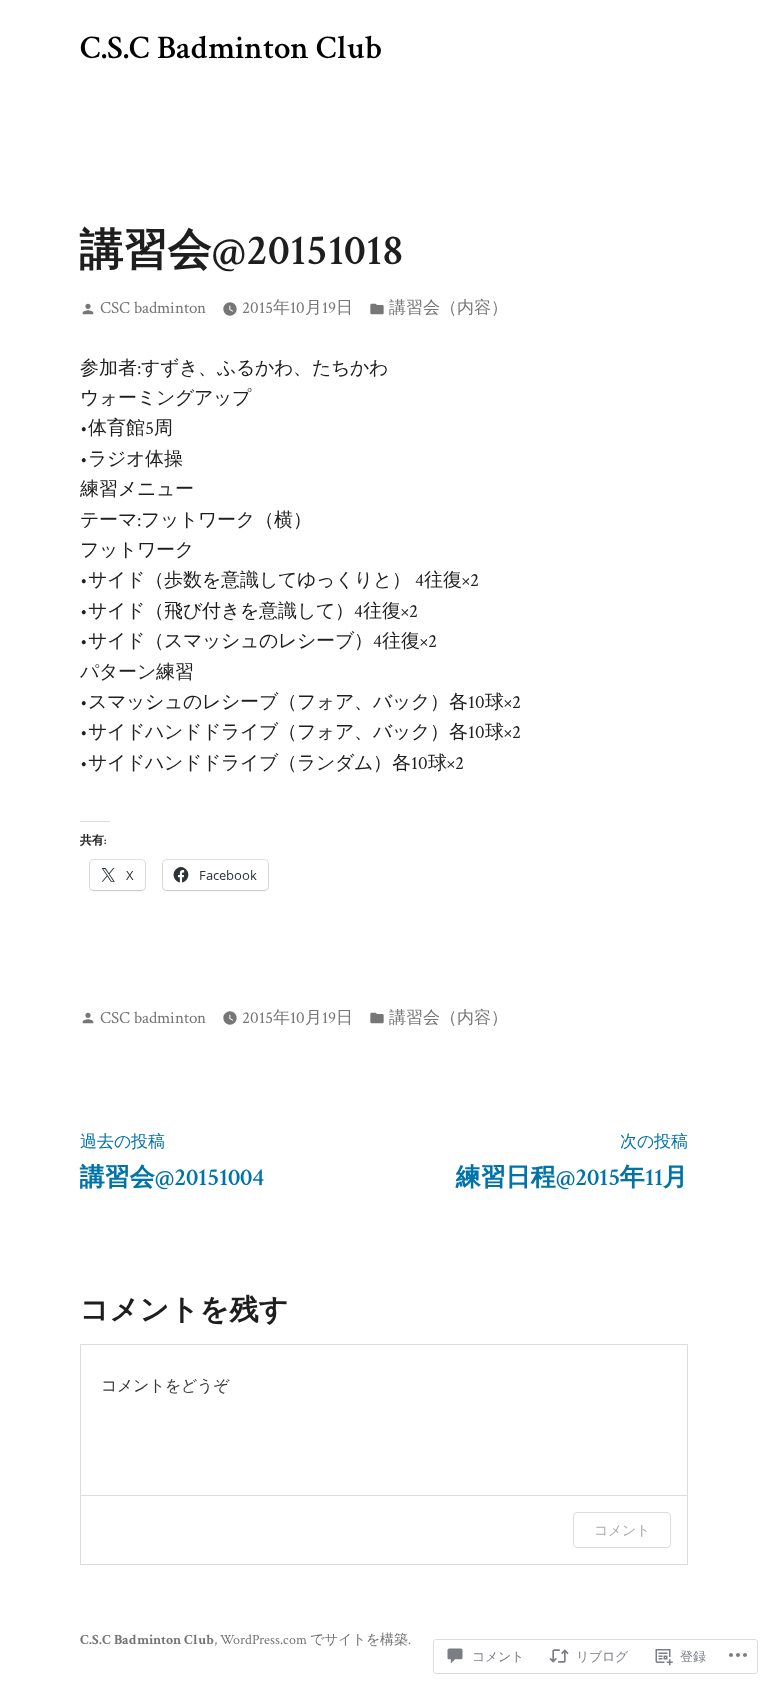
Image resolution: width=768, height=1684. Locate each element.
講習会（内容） (448, 308)
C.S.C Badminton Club (231, 48)
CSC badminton (153, 308)
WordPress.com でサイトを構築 (314, 1639)
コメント (622, 1529)
